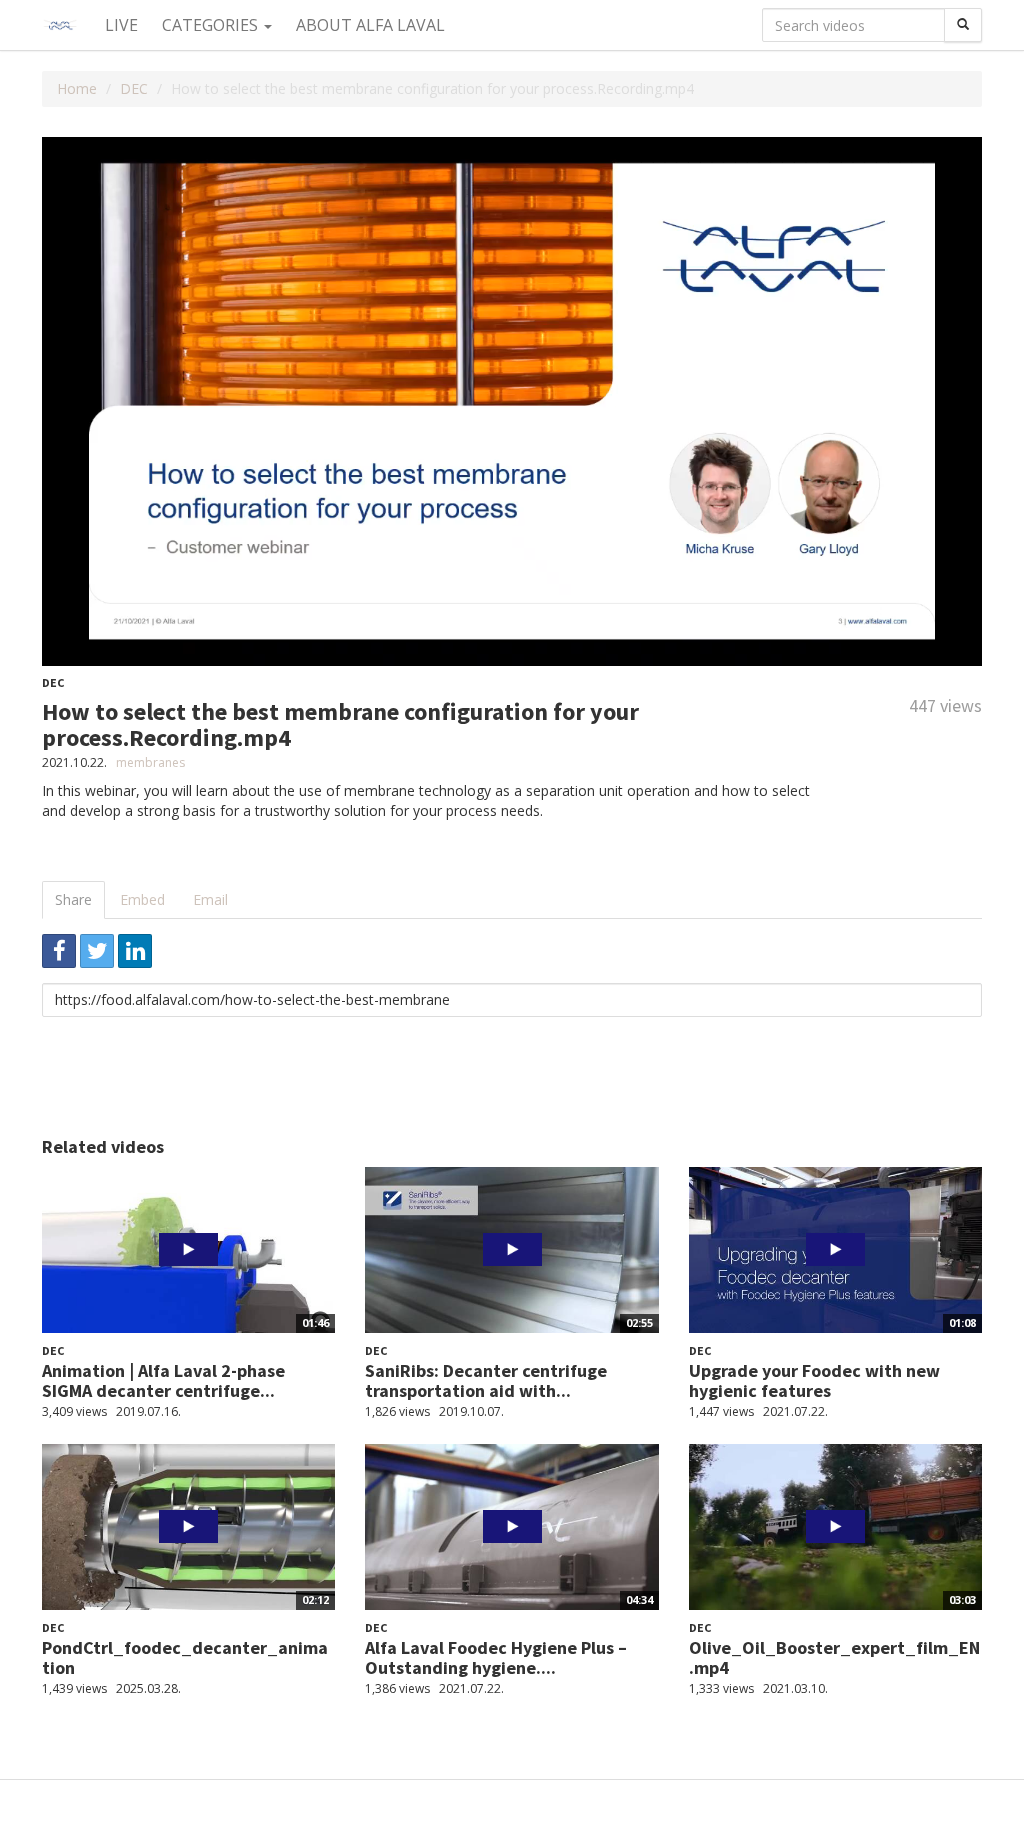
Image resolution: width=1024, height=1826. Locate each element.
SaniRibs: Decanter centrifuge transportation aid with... (486, 1380)
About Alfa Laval (370, 25)
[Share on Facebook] (59, 951)
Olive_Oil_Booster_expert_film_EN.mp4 (834, 1657)
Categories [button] (212, 25)
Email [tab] (210, 899)
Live (121, 25)
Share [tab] (73, 899)
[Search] (963, 25)
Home (77, 88)
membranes (150, 762)
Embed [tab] (142, 899)
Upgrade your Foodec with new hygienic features (814, 1380)
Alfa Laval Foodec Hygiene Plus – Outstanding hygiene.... (496, 1657)
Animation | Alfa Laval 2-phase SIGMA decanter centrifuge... (163, 1380)
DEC (134, 88)
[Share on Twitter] (97, 951)
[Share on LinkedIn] (135, 951)
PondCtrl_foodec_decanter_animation (185, 1657)
